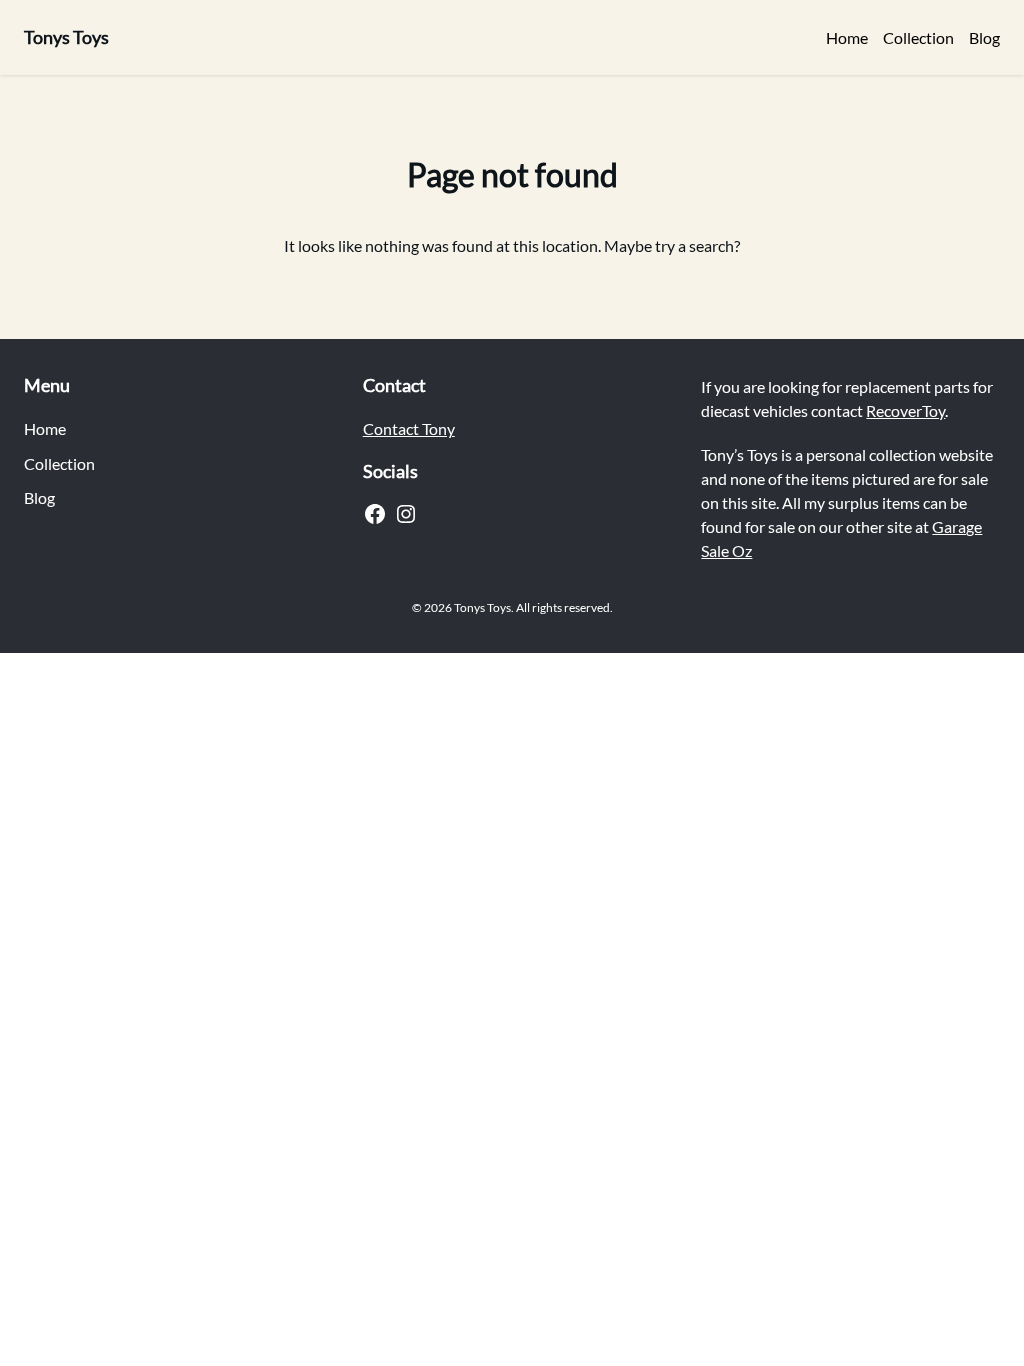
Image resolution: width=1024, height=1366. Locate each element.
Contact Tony (409, 428)
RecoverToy (905, 410)
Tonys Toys (66, 37)
